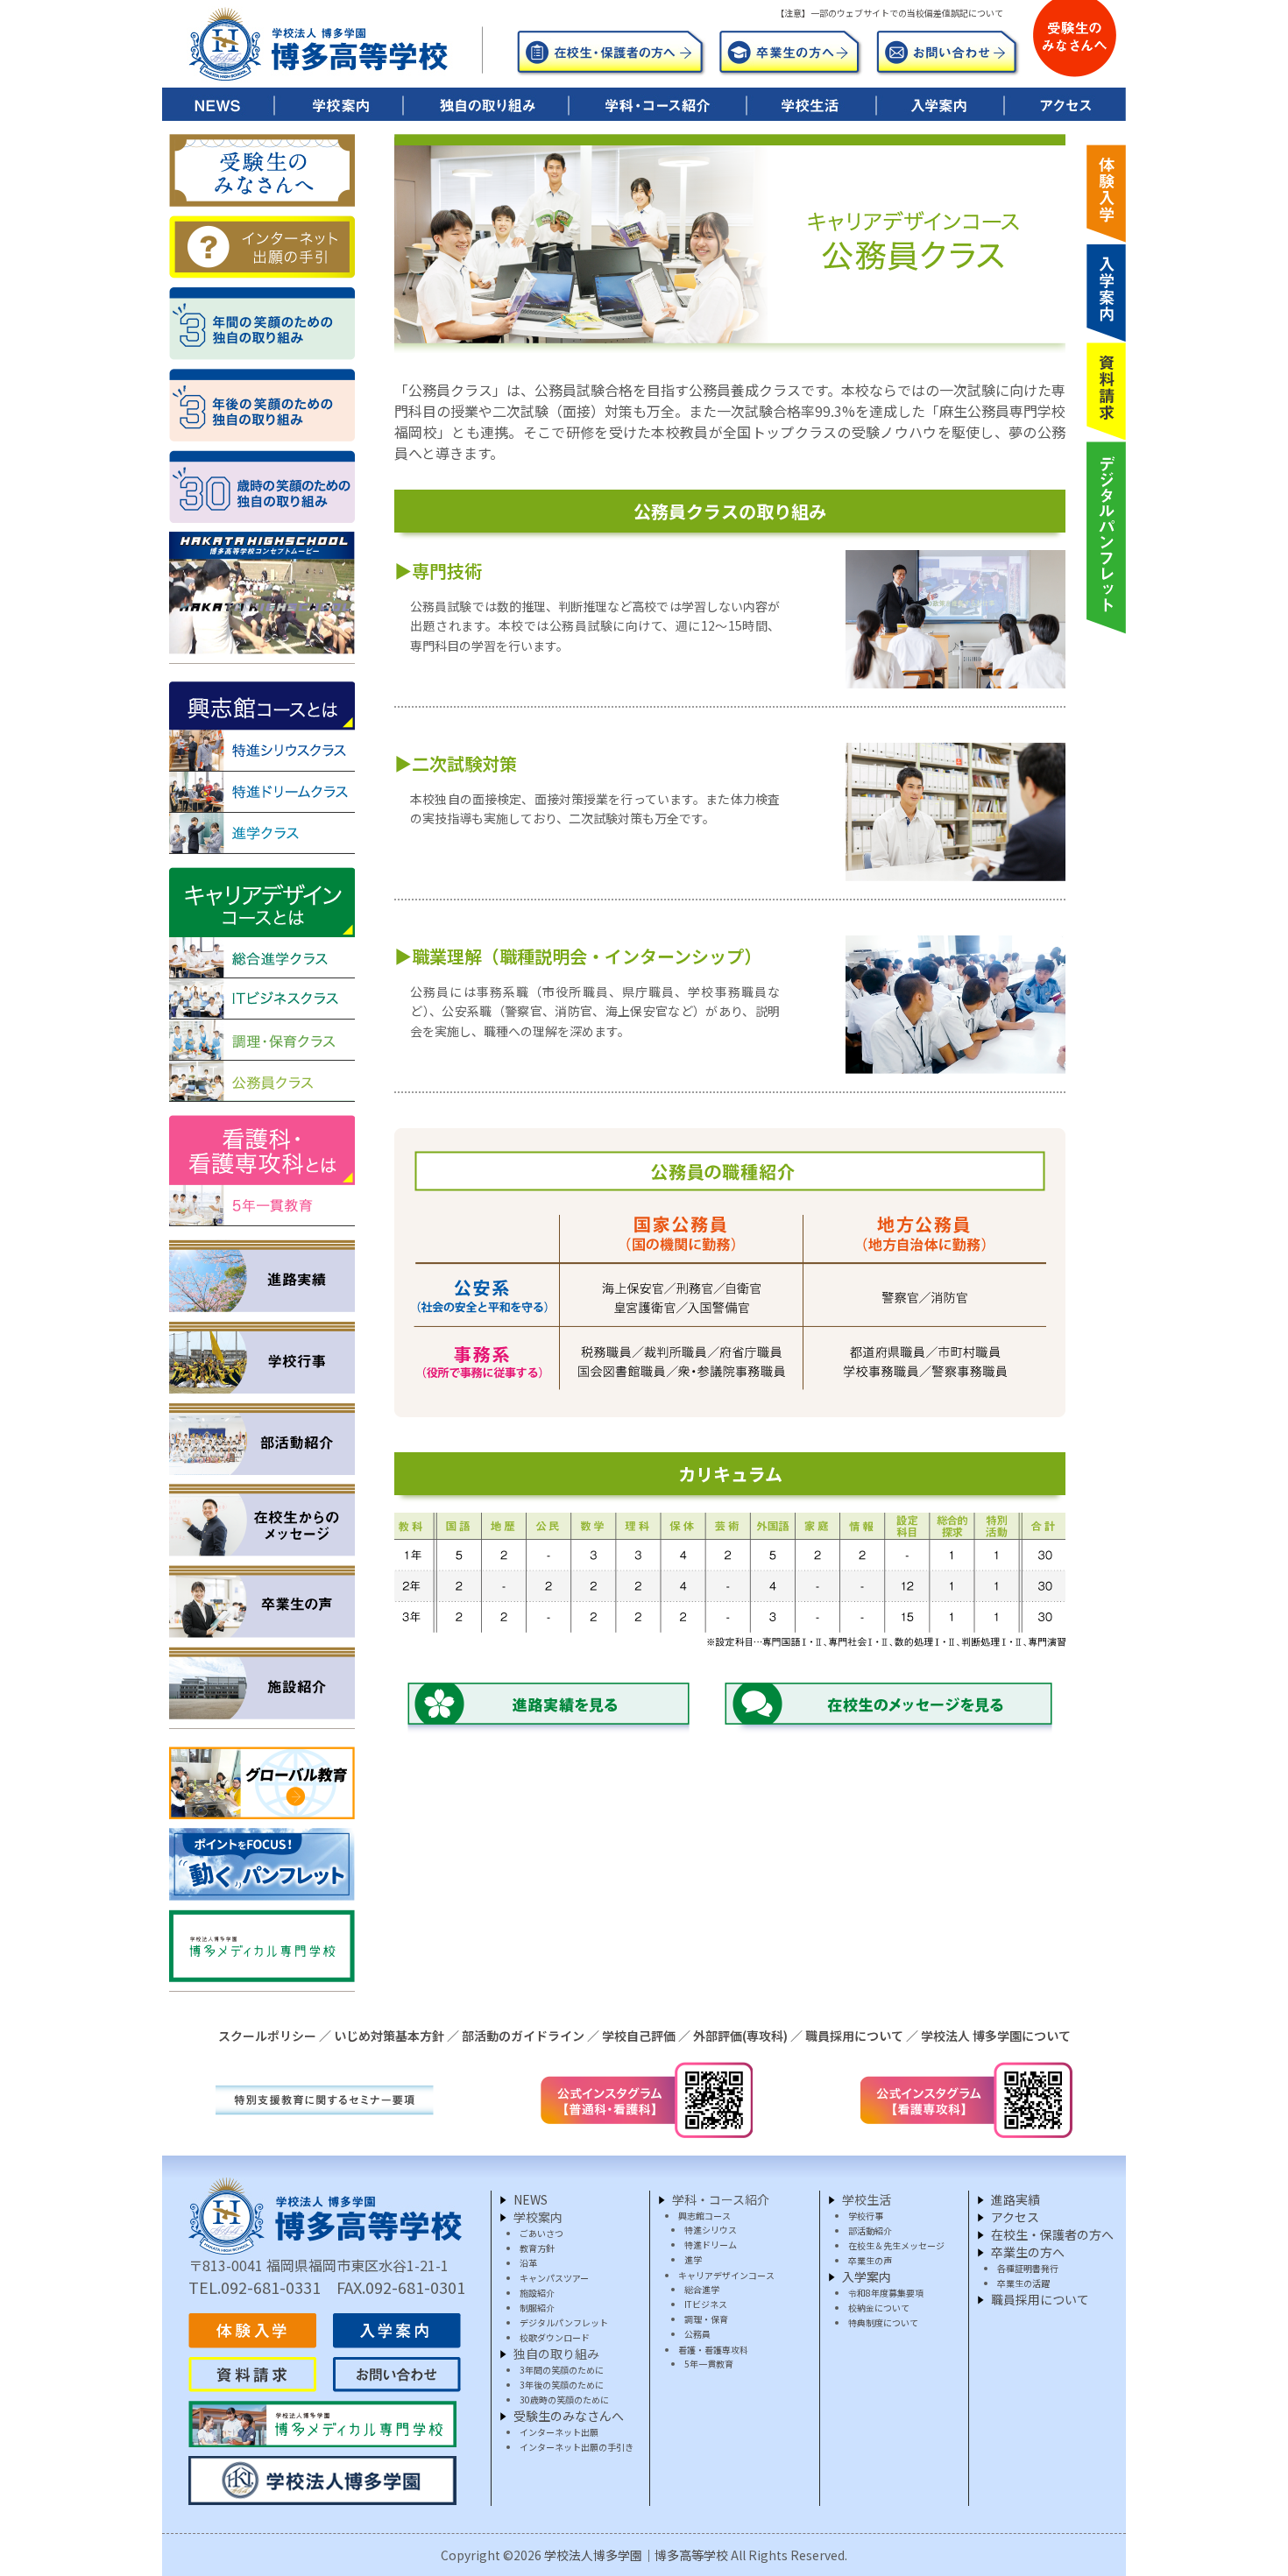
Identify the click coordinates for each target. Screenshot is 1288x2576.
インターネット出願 (559, 2432)
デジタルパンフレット (564, 2322)
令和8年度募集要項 (886, 2293)
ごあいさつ (541, 2233)
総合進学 (702, 2289)
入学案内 (867, 2276)
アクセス (1015, 2217)
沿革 (528, 2263)
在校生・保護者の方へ (1052, 2234)
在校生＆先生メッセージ (896, 2245)
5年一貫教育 (709, 2364)
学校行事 (866, 2216)
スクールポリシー (267, 2036)
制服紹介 (537, 2308)
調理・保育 (706, 2319)
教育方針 (537, 2248)
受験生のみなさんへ (569, 2416)
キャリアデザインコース (726, 2275)
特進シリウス (711, 2230)
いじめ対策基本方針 (389, 2036)
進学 (693, 2259)
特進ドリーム (711, 2244)
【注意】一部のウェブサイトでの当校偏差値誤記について (889, 13)
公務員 (697, 2334)
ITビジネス (706, 2304)
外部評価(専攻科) (740, 2036)
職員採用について (854, 2036)
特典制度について (883, 2322)
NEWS (531, 2199)
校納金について (879, 2308)
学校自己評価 (639, 2036)
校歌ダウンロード (555, 2337)
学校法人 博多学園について (996, 2036)
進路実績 (1016, 2199)
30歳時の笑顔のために (564, 2400)
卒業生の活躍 (1023, 2283)
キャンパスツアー (554, 2278)
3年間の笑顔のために (562, 2370)
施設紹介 (537, 2293)
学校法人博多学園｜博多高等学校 (636, 2555)
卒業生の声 (870, 2260)
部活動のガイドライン (523, 2036)
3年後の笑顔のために (562, 2385)
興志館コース (704, 2216)
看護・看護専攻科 (713, 2350)
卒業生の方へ (1028, 2252)
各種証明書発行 (1028, 2268)
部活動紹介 (870, 2230)
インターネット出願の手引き (577, 2447)
